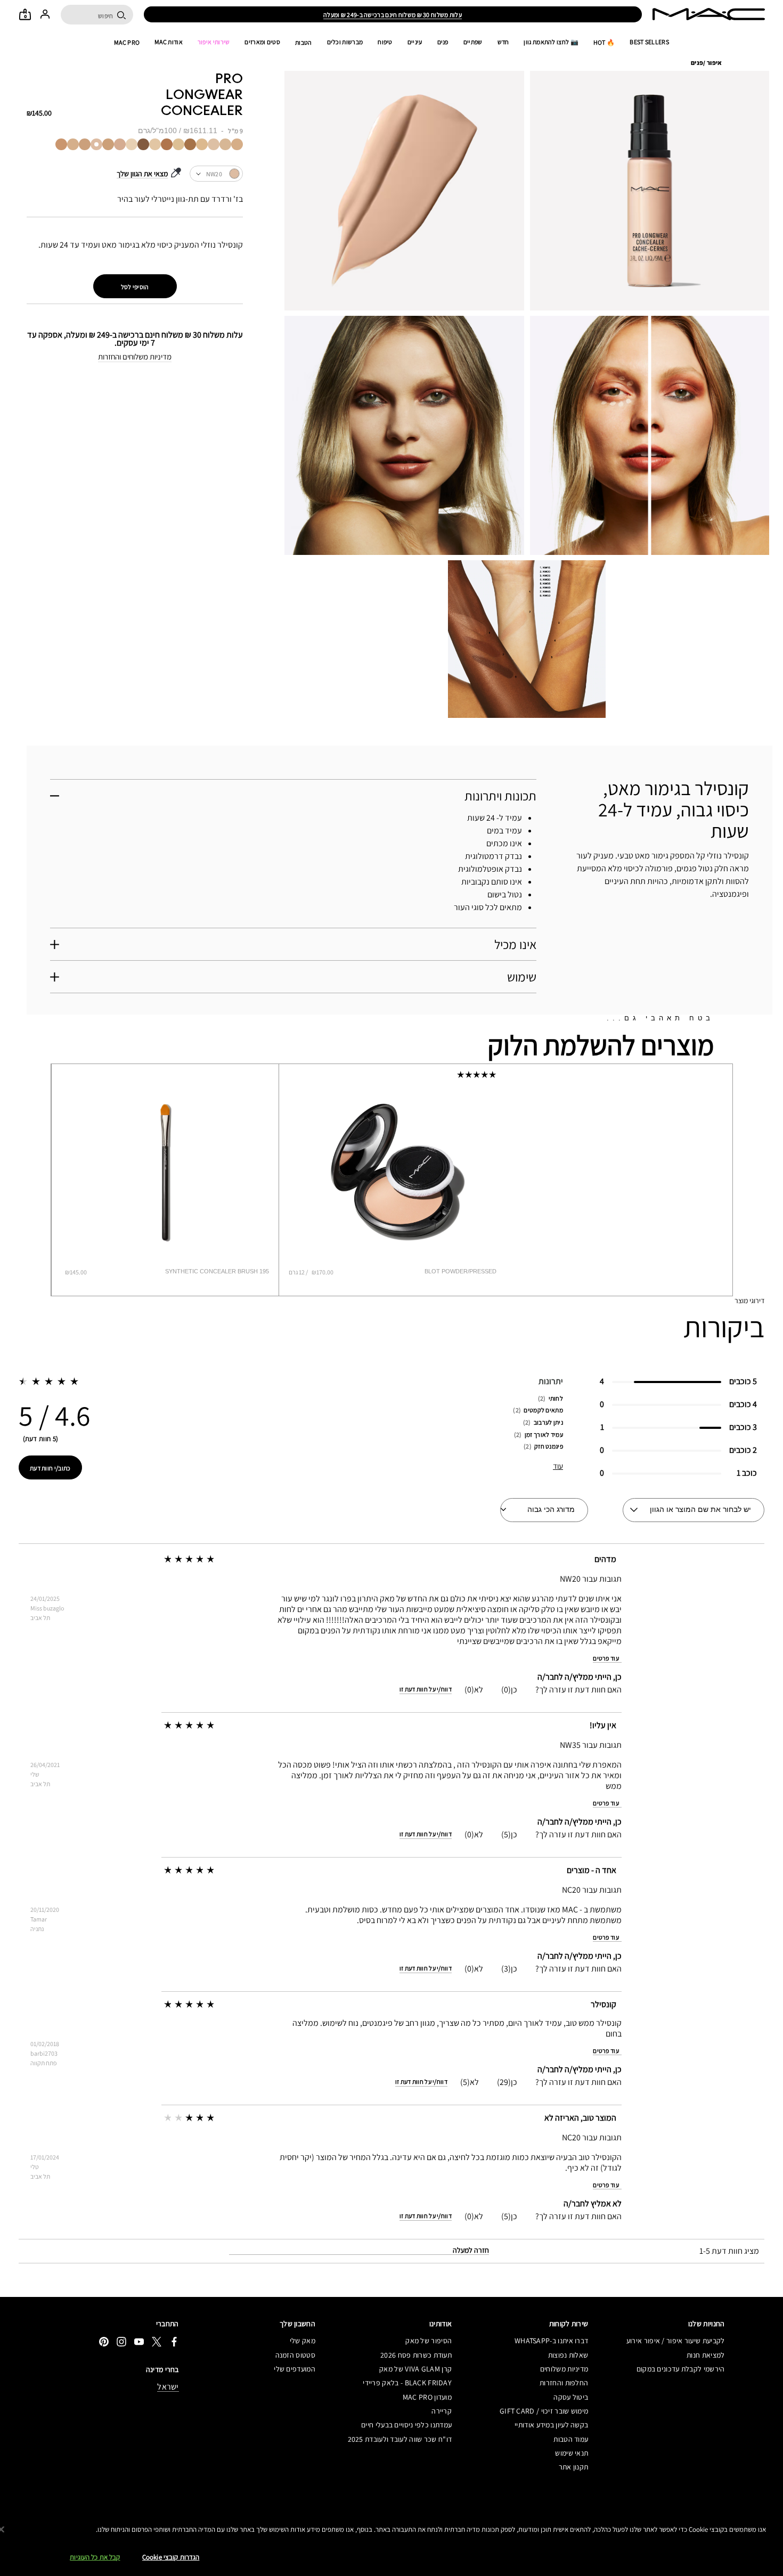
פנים (443, 42)
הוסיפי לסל (135, 287)
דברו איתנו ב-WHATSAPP (551, 2341)
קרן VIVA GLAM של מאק (415, 2369)
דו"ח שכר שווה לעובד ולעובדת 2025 (400, 2439)
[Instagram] (121, 2341)
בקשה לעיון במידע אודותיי (551, 2425)
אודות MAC (169, 42)
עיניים (415, 42)
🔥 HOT (604, 42)
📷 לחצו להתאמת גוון (551, 42)
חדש (503, 42)
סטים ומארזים (262, 42)
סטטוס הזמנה (295, 2355)
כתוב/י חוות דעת (50, 1468)
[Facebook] (174, 2341)
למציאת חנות (705, 2355)
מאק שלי (303, 2341)
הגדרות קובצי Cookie (171, 2557)
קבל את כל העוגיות (95, 2557)
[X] (157, 2341)
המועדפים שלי (295, 2369)
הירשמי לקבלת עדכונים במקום (680, 2369)
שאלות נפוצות (568, 2355)
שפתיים (473, 42)
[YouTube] (139, 2341)
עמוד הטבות (571, 2439)
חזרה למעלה (471, 2250)
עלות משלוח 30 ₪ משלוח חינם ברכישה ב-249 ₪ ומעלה (393, 15)
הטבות (304, 42)
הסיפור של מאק (429, 2341)
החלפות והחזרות (564, 2383)
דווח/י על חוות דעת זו (426, 1689)
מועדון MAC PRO (427, 2397)
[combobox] (216, 174)
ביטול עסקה (571, 2397)
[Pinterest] (104, 2341)
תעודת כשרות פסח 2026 (416, 2355)
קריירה (442, 2411)
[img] (165, 1172)
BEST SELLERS (649, 42)
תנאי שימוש (572, 2453)
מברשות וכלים (345, 42)
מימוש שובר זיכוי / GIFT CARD (544, 2411)
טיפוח (385, 42)
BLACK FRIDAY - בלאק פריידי (407, 2383)
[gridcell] (237, 144)
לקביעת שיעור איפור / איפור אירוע (675, 2341)
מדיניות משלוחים (564, 2369)
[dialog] (207, 1271)
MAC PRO (127, 42)
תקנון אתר (573, 2467)
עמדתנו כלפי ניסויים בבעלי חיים (406, 2425)
